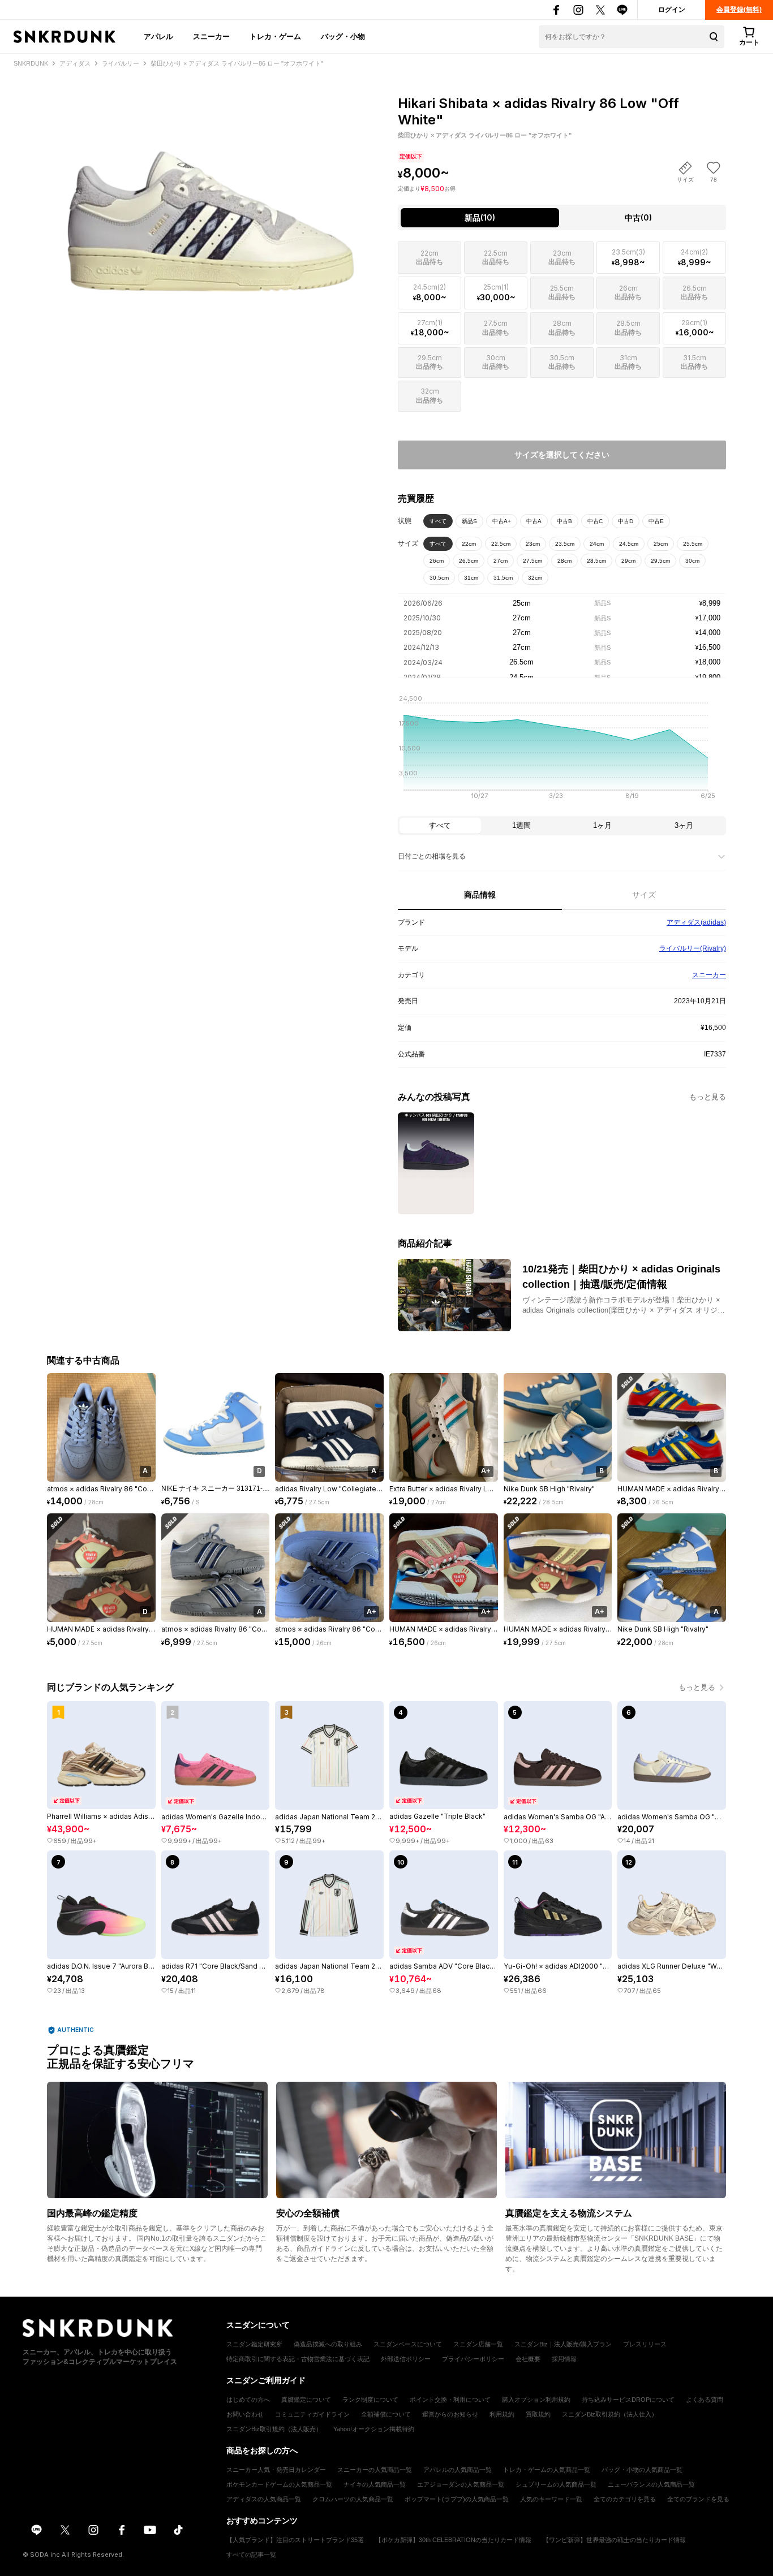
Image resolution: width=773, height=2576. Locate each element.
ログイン (672, 10)
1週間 (521, 825)
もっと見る (708, 1097)
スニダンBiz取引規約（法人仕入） (610, 2414)
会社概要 (528, 2359)
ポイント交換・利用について (450, 2400)
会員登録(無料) (739, 10)
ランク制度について (370, 2400)
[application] (562, 750)
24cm (597, 544)
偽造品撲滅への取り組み (328, 2344)
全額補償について (386, 2414)
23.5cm (565, 544)
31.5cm (503, 578)
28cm (564, 561)
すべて (438, 521)
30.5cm (439, 578)
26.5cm (469, 561)
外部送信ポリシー (406, 2359)
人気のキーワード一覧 (551, 2499)
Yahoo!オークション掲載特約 (374, 2429)
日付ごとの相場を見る (432, 856)
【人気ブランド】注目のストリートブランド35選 (295, 2540)
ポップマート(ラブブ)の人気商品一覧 (457, 2499)
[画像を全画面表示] (211, 193)
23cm (533, 544)
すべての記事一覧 (251, 2555)
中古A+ (502, 521)
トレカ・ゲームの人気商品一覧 (547, 2470)
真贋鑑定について (306, 2400)
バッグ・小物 (343, 36)
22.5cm (501, 544)
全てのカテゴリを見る (625, 2499)
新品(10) (480, 217)
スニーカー (211, 36)
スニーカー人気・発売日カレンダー (276, 2470)
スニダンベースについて (408, 2344)
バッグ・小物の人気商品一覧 (642, 2470)
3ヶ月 (684, 825)
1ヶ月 (602, 825)
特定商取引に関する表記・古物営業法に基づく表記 (298, 2359)
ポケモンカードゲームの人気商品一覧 (279, 2484)
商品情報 (480, 895)
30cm (692, 561)
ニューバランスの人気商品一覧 (651, 2484)
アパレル (158, 36)
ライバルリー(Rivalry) (693, 948)
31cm (471, 578)
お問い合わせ (245, 2414)
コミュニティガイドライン (312, 2414)
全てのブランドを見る (698, 2499)
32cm (535, 578)
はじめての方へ (248, 2400)
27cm (501, 561)
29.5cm (660, 561)
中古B (564, 521)
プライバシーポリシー (473, 2359)
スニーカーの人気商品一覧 (375, 2470)
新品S (469, 521)
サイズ (644, 895)
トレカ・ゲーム (275, 36)
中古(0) (638, 217)
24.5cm (629, 544)
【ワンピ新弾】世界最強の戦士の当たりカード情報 (614, 2540)
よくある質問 (705, 2400)
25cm (661, 544)
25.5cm (693, 544)
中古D (626, 521)
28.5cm (596, 561)
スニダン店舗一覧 (478, 2344)
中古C (595, 521)
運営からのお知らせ (450, 2414)
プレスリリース (645, 2344)
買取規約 (538, 2414)
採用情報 (564, 2359)
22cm (469, 544)
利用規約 (502, 2414)
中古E (656, 521)
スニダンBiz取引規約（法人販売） (274, 2429)
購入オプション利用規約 (536, 2400)
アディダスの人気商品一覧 (264, 2499)
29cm (628, 561)
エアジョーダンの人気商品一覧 (461, 2484)
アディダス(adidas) (696, 922)
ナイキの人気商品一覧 (375, 2484)
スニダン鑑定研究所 (254, 2344)
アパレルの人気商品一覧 (458, 2470)
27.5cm (532, 561)
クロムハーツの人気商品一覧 (353, 2499)
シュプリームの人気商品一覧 (556, 2484)
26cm (437, 561)
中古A (534, 521)
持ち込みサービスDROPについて (628, 2400)
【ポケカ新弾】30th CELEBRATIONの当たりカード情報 (453, 2540)
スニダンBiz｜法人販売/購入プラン (563, 2344)
